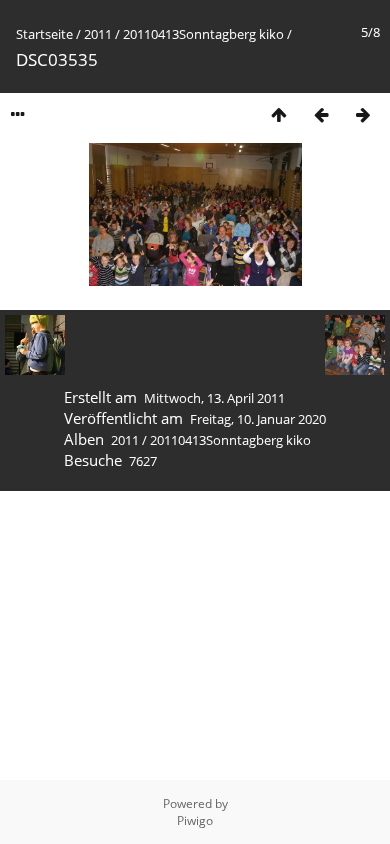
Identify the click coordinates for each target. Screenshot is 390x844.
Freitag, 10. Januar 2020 (258, 419)
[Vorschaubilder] (279, 114)
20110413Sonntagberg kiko (203, 34)
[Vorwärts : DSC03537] (363, 114)
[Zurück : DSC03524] (321, 114)
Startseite (44, 34)
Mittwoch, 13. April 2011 (214, 398)
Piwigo (195, 820)
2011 (98, 34)
